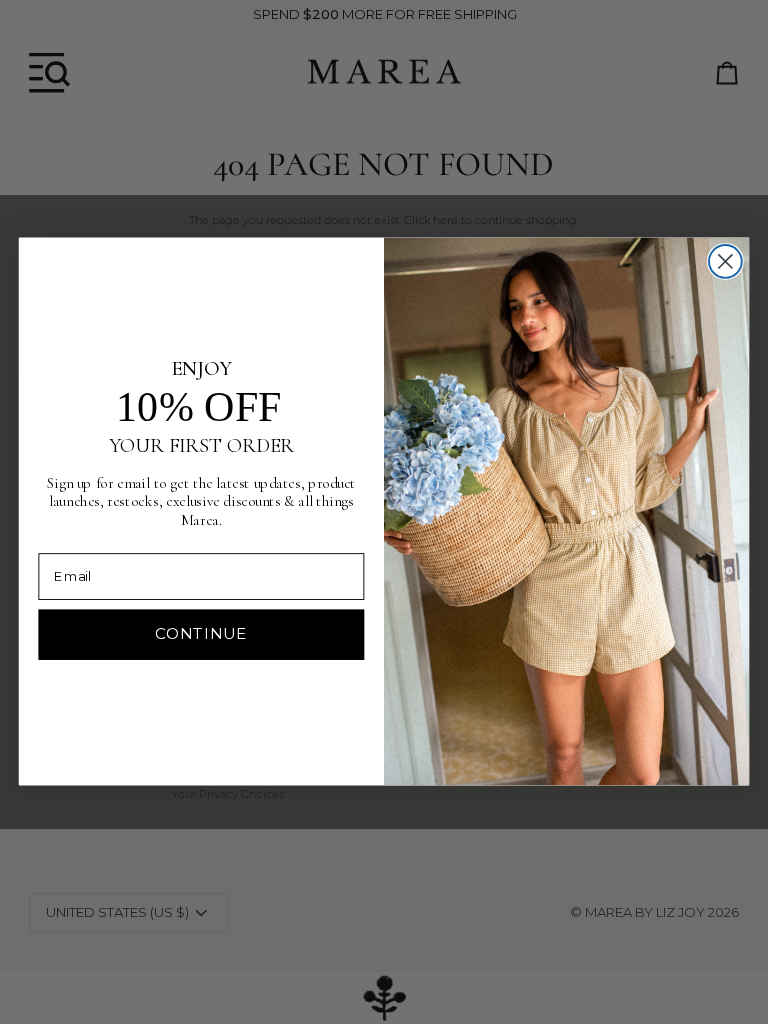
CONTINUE (201, 634)
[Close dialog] (725, 261)
